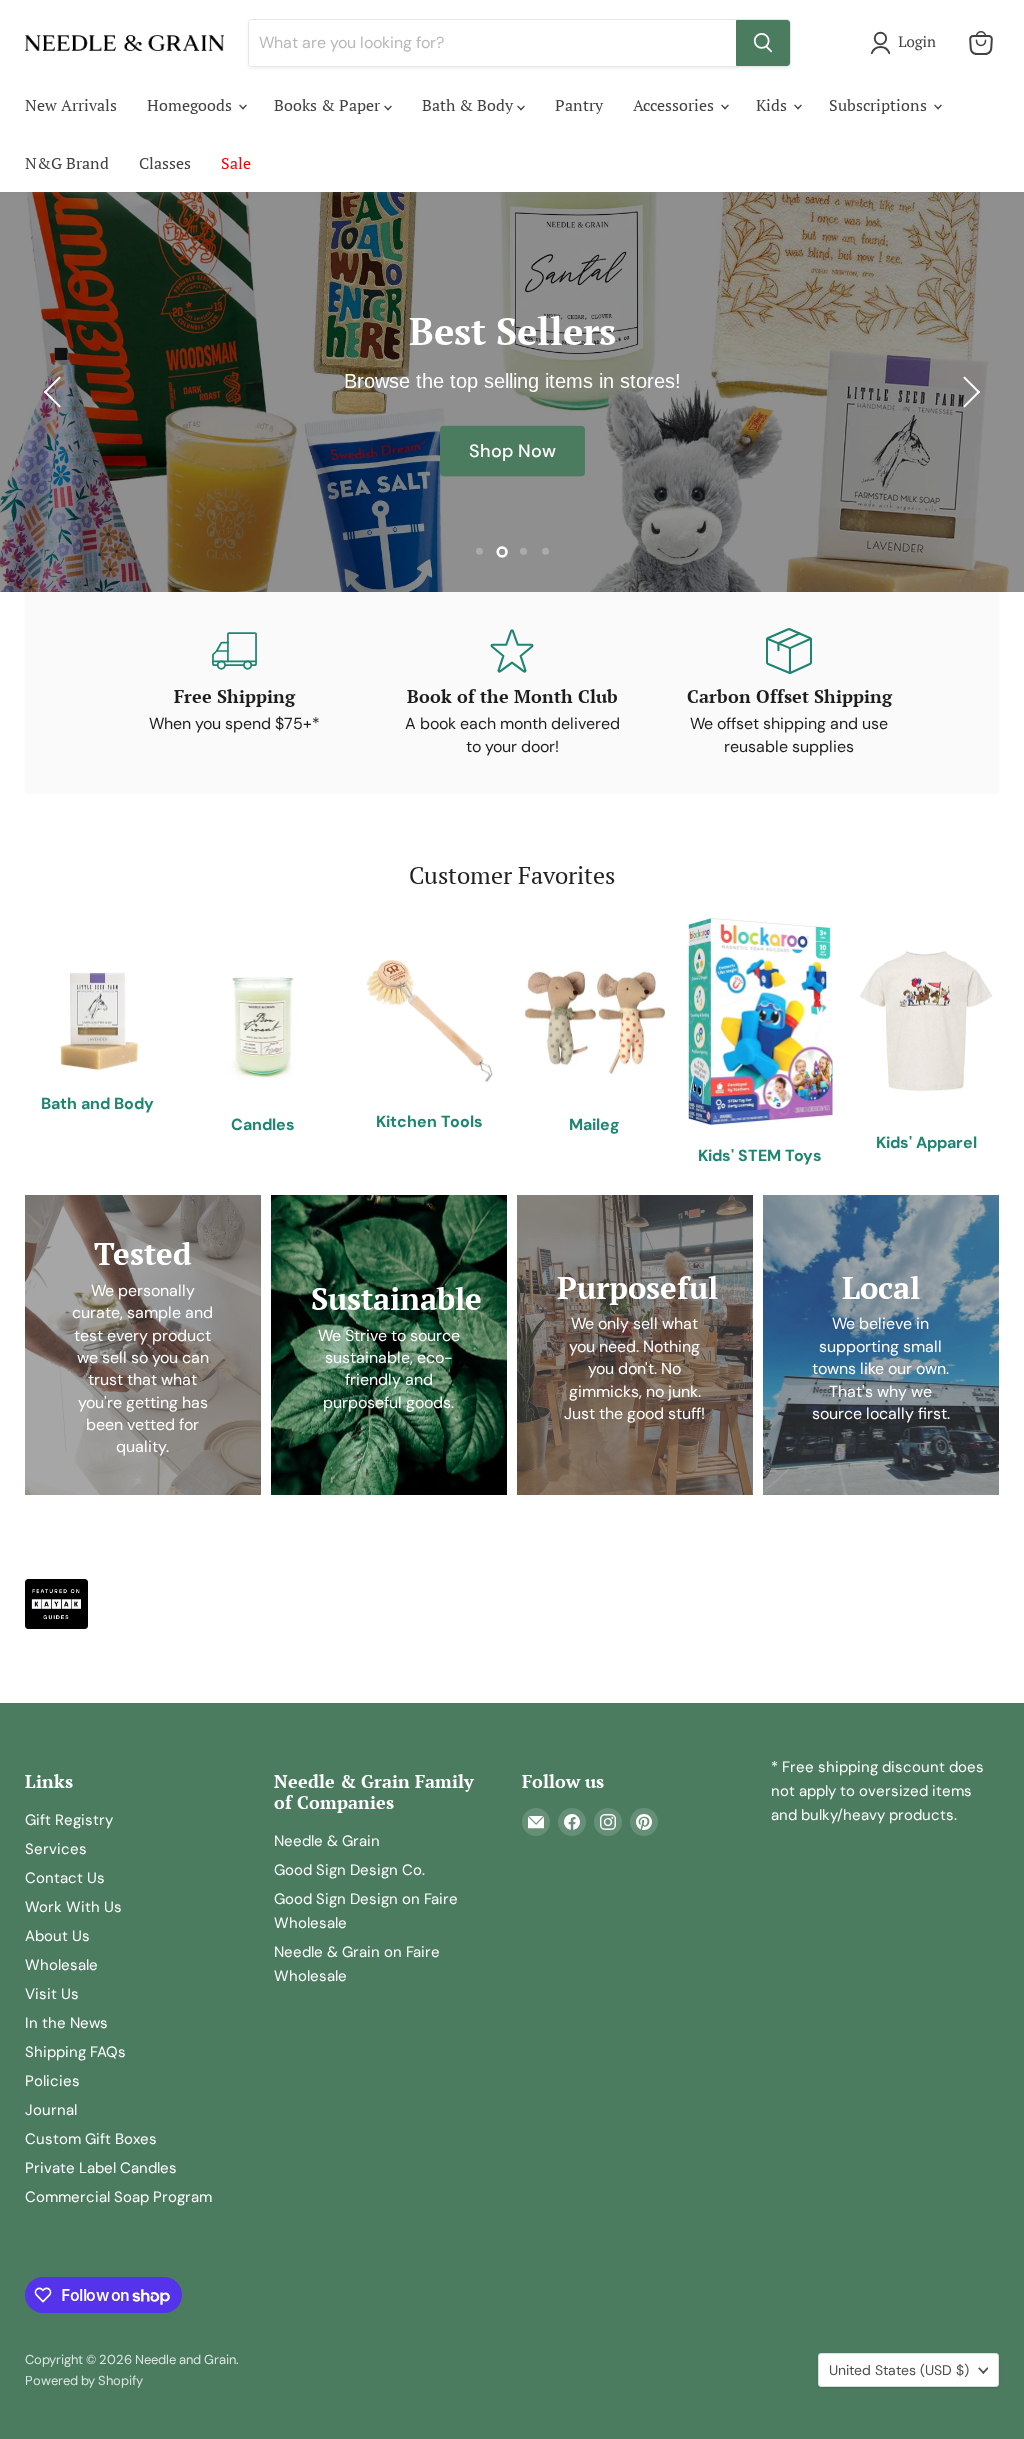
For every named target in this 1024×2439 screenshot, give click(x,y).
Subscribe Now (512, 482)
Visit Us (52, 1994)
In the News (66, 2023)
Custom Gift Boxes (91, 2139)
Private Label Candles (101, 2168)
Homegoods (191, 105)
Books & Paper (329, 105)
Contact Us (65, 1878)
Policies (52, 2081)
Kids (773, 105)
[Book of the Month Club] (511, 693)
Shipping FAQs (75, 2052)
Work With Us (73, 1907)
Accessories (675, 105)
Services (56, 1849)
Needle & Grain (327, 1841)
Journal (51, 2110)
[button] (907, 43)
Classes (165, 163)
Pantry (579, 105)
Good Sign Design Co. (349, 1870)
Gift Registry (69, 1820)
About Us (57, 1936)
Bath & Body (469, 105)
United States (899, 2370)
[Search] (763, 43)
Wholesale (61, 1965)
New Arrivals (71, 105)
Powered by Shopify (84, 2380)
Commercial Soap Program (118, 2197)
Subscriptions (880, 105)
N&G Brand (67, 163)
